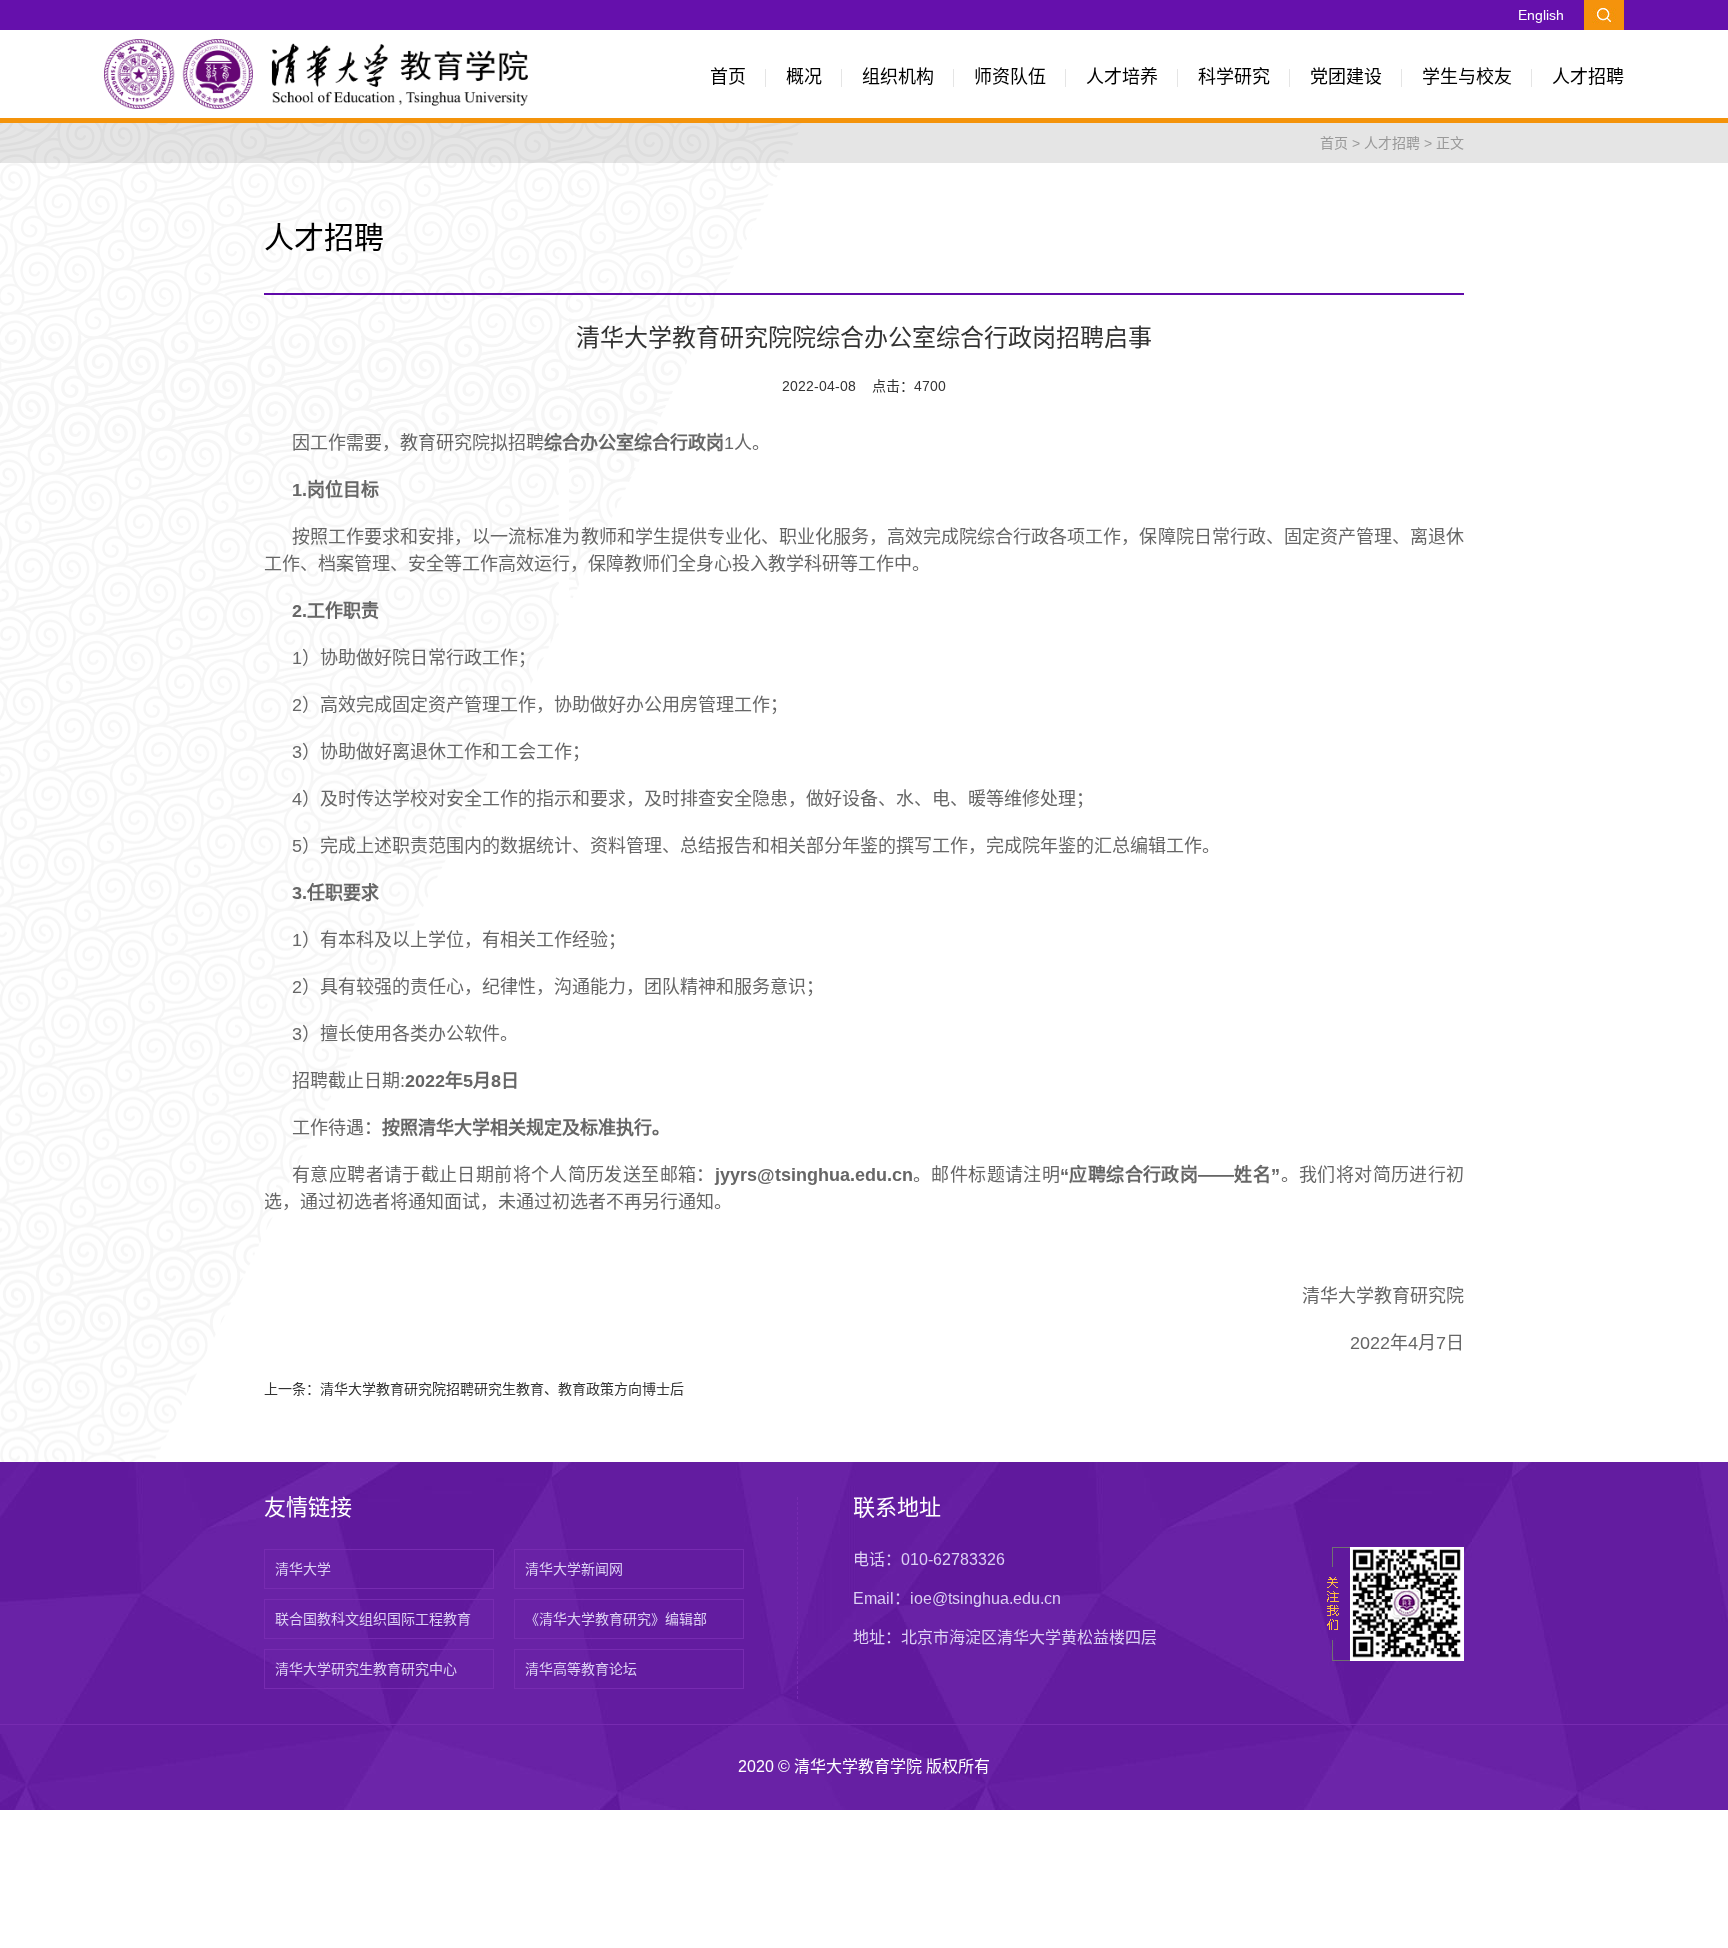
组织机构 (898, 77)
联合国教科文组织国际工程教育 (373, 1619)
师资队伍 (1010, 77)
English (1541, 15)
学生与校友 (1467, 77)
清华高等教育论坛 (581, 1669)
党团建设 (1346, 77)
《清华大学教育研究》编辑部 (616, 1619)
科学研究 (1234, 77)
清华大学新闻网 (574, 1569)
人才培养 (1122, 77)
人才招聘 (1588, 77)
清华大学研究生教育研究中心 (366, 1669)
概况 (804, 77)
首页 (728, 77)
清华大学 (303, 1569)
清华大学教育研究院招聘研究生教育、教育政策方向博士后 (502, 1389)
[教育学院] (316, 73)
